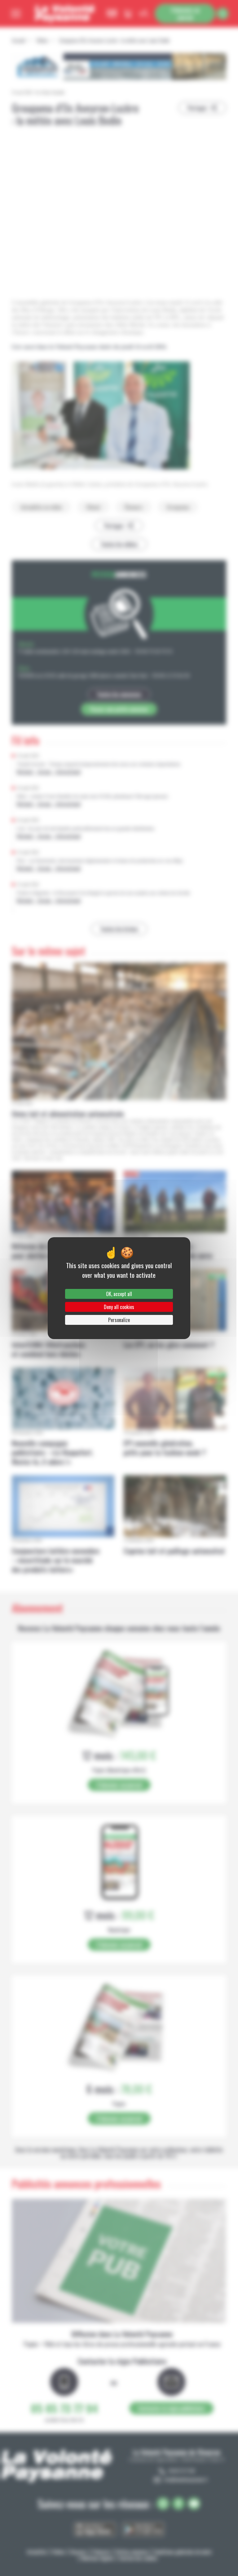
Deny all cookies (119, 1307)
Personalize (119, 1320)
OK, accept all (119, 1294)
